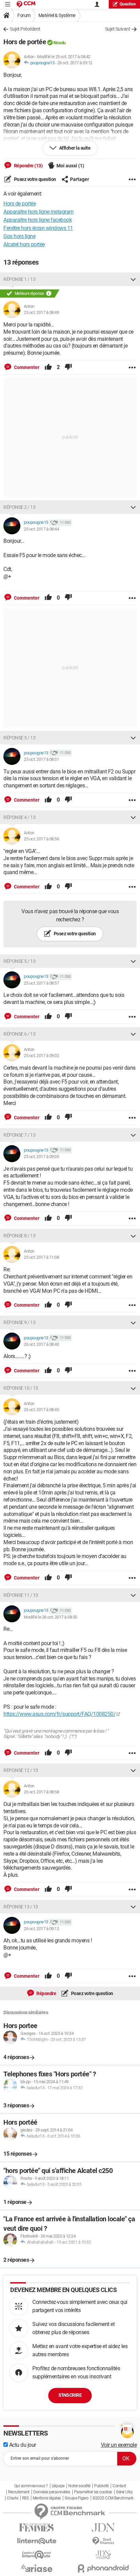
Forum (24, 15)
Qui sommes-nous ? (31, 2486)
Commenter (26, 367)
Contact (119, 2486)
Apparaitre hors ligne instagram (39, 212)
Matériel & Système (57, 15)
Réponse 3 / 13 (19, 738)
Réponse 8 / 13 (19, 1236)
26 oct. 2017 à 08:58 (41, 1792)
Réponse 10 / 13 (21, 1388)
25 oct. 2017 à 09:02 (41, 1056)
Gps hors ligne (19, 236)
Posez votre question (34, 179)
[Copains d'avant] (37, 2555)
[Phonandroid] (103, 2568)
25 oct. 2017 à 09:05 (41, 1157)
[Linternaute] (37, 2541)
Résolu (59, 43)
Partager (80, 179)
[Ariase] (37, 2568)
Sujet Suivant (118, 29)
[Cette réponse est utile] (48, 367)
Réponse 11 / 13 (21, 1595)
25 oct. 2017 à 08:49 (41, 312)
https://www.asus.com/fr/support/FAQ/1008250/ (59, 1714)
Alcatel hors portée (24, 244)
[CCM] (26, 4)
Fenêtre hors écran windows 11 (38, 228)
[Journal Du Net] (103, 2528)
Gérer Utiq (124, 2492)
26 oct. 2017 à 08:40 (41, 1344)
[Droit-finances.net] (103, 2541)
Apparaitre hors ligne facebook (38, 220)
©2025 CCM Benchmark (113, 2498)
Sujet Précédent (25, 29)
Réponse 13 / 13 (21, 1907)
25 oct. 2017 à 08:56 (41, 839)
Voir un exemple (119, 2445)
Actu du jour (22, 2445)
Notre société (79, 2486)
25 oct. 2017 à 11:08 (41, 1257)
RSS (25, 2498)
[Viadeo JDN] (103, 2555)
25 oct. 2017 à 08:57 (41, 983)
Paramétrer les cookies (93, 2492)
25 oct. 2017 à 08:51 (41, 759)
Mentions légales (47, 2498)
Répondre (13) (28, 166)
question (128, 4)
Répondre (46, 1993)
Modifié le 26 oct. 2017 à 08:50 (50, 1617)
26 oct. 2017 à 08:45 (41, 1410)
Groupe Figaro (77, 2498)
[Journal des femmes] (37, 2528)
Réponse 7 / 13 (19, 1135)
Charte (12, 2498)
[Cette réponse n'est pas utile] (68, 367)
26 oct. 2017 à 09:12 (75, 63)
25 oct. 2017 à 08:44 (41, 529)
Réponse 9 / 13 (19, 1322)
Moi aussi (70, 166)
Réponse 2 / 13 (19, 507)
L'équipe (58, 2486)
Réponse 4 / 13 (19, 817)
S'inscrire (70, 2395)
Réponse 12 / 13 (21, 1770)
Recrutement (19, 2492)
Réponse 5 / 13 (19, 961)
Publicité (101, 2486)
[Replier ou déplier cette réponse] (133, 279)
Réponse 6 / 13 (19, 1034)
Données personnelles (52, 2492)
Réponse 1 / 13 (19, 279)
